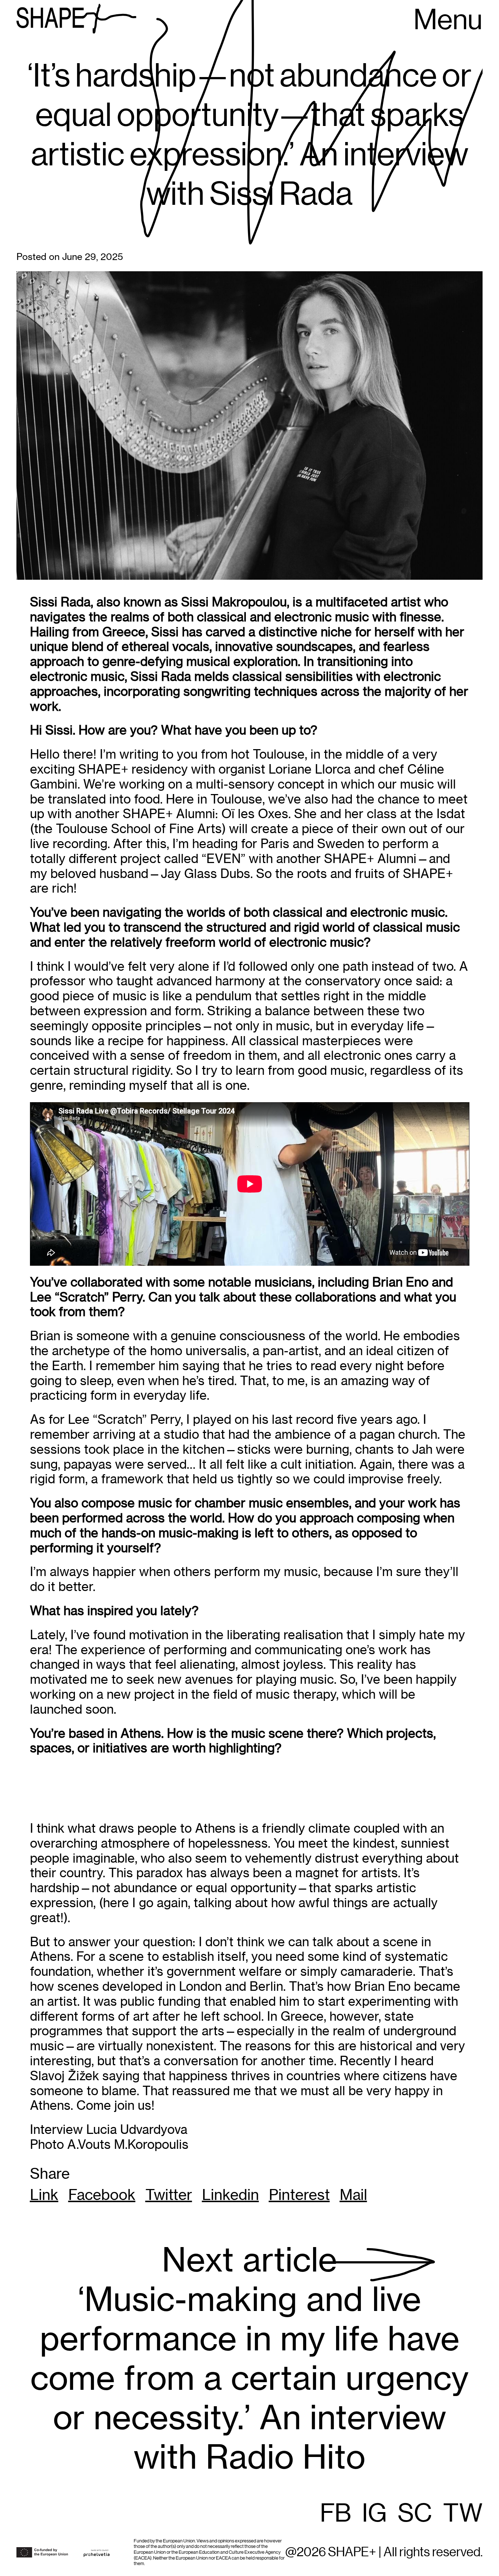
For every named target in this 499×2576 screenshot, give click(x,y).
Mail (353, 2195)
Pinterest (299, 2195)
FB (336, 2514)
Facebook (102, 2195)
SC (415, 2514)
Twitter (169, 2195)
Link (44, 2195)
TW (463, 2514)
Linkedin (231, 2195)
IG (374, 2514)
